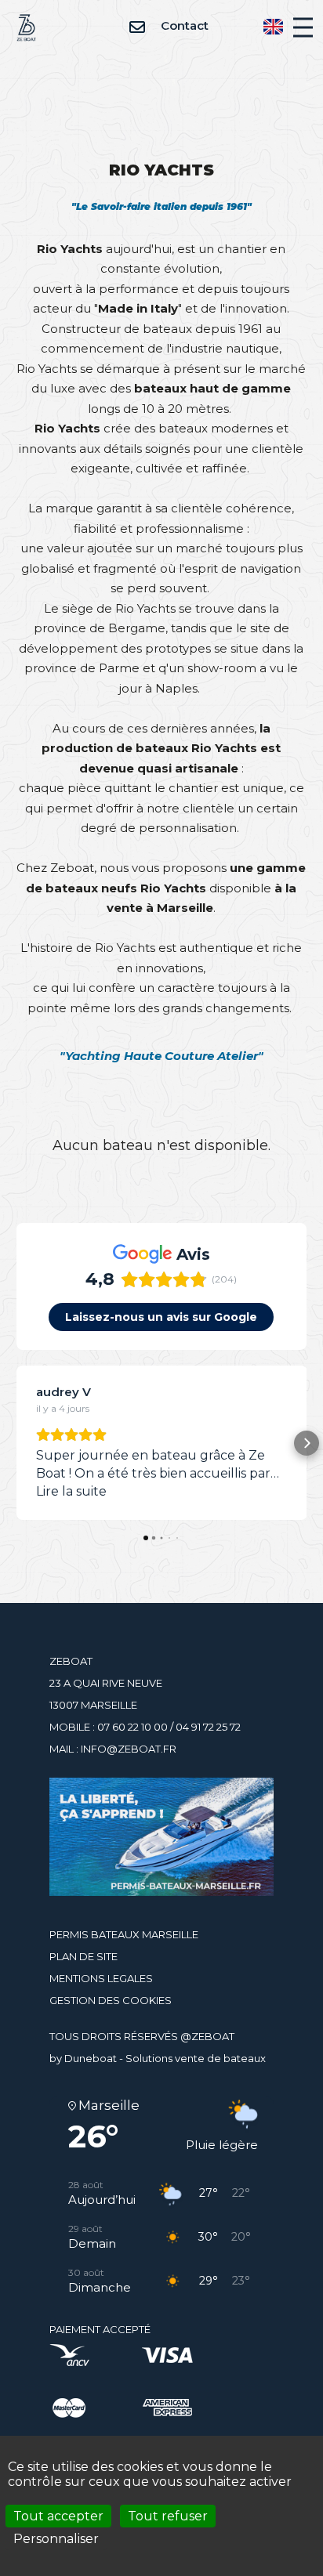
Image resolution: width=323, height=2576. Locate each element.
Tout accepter (58, 2516)
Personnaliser (56, 2539)
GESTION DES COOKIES (111, 2000)
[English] (273, 26)
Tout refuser (168, 2516)
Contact (183, 25)
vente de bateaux (220, 2058)
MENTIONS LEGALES (101, 1978)
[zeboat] (26, 26)
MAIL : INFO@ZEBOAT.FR (113, 1749)
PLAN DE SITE (83, 1956)
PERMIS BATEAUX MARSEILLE (124, 1934)
